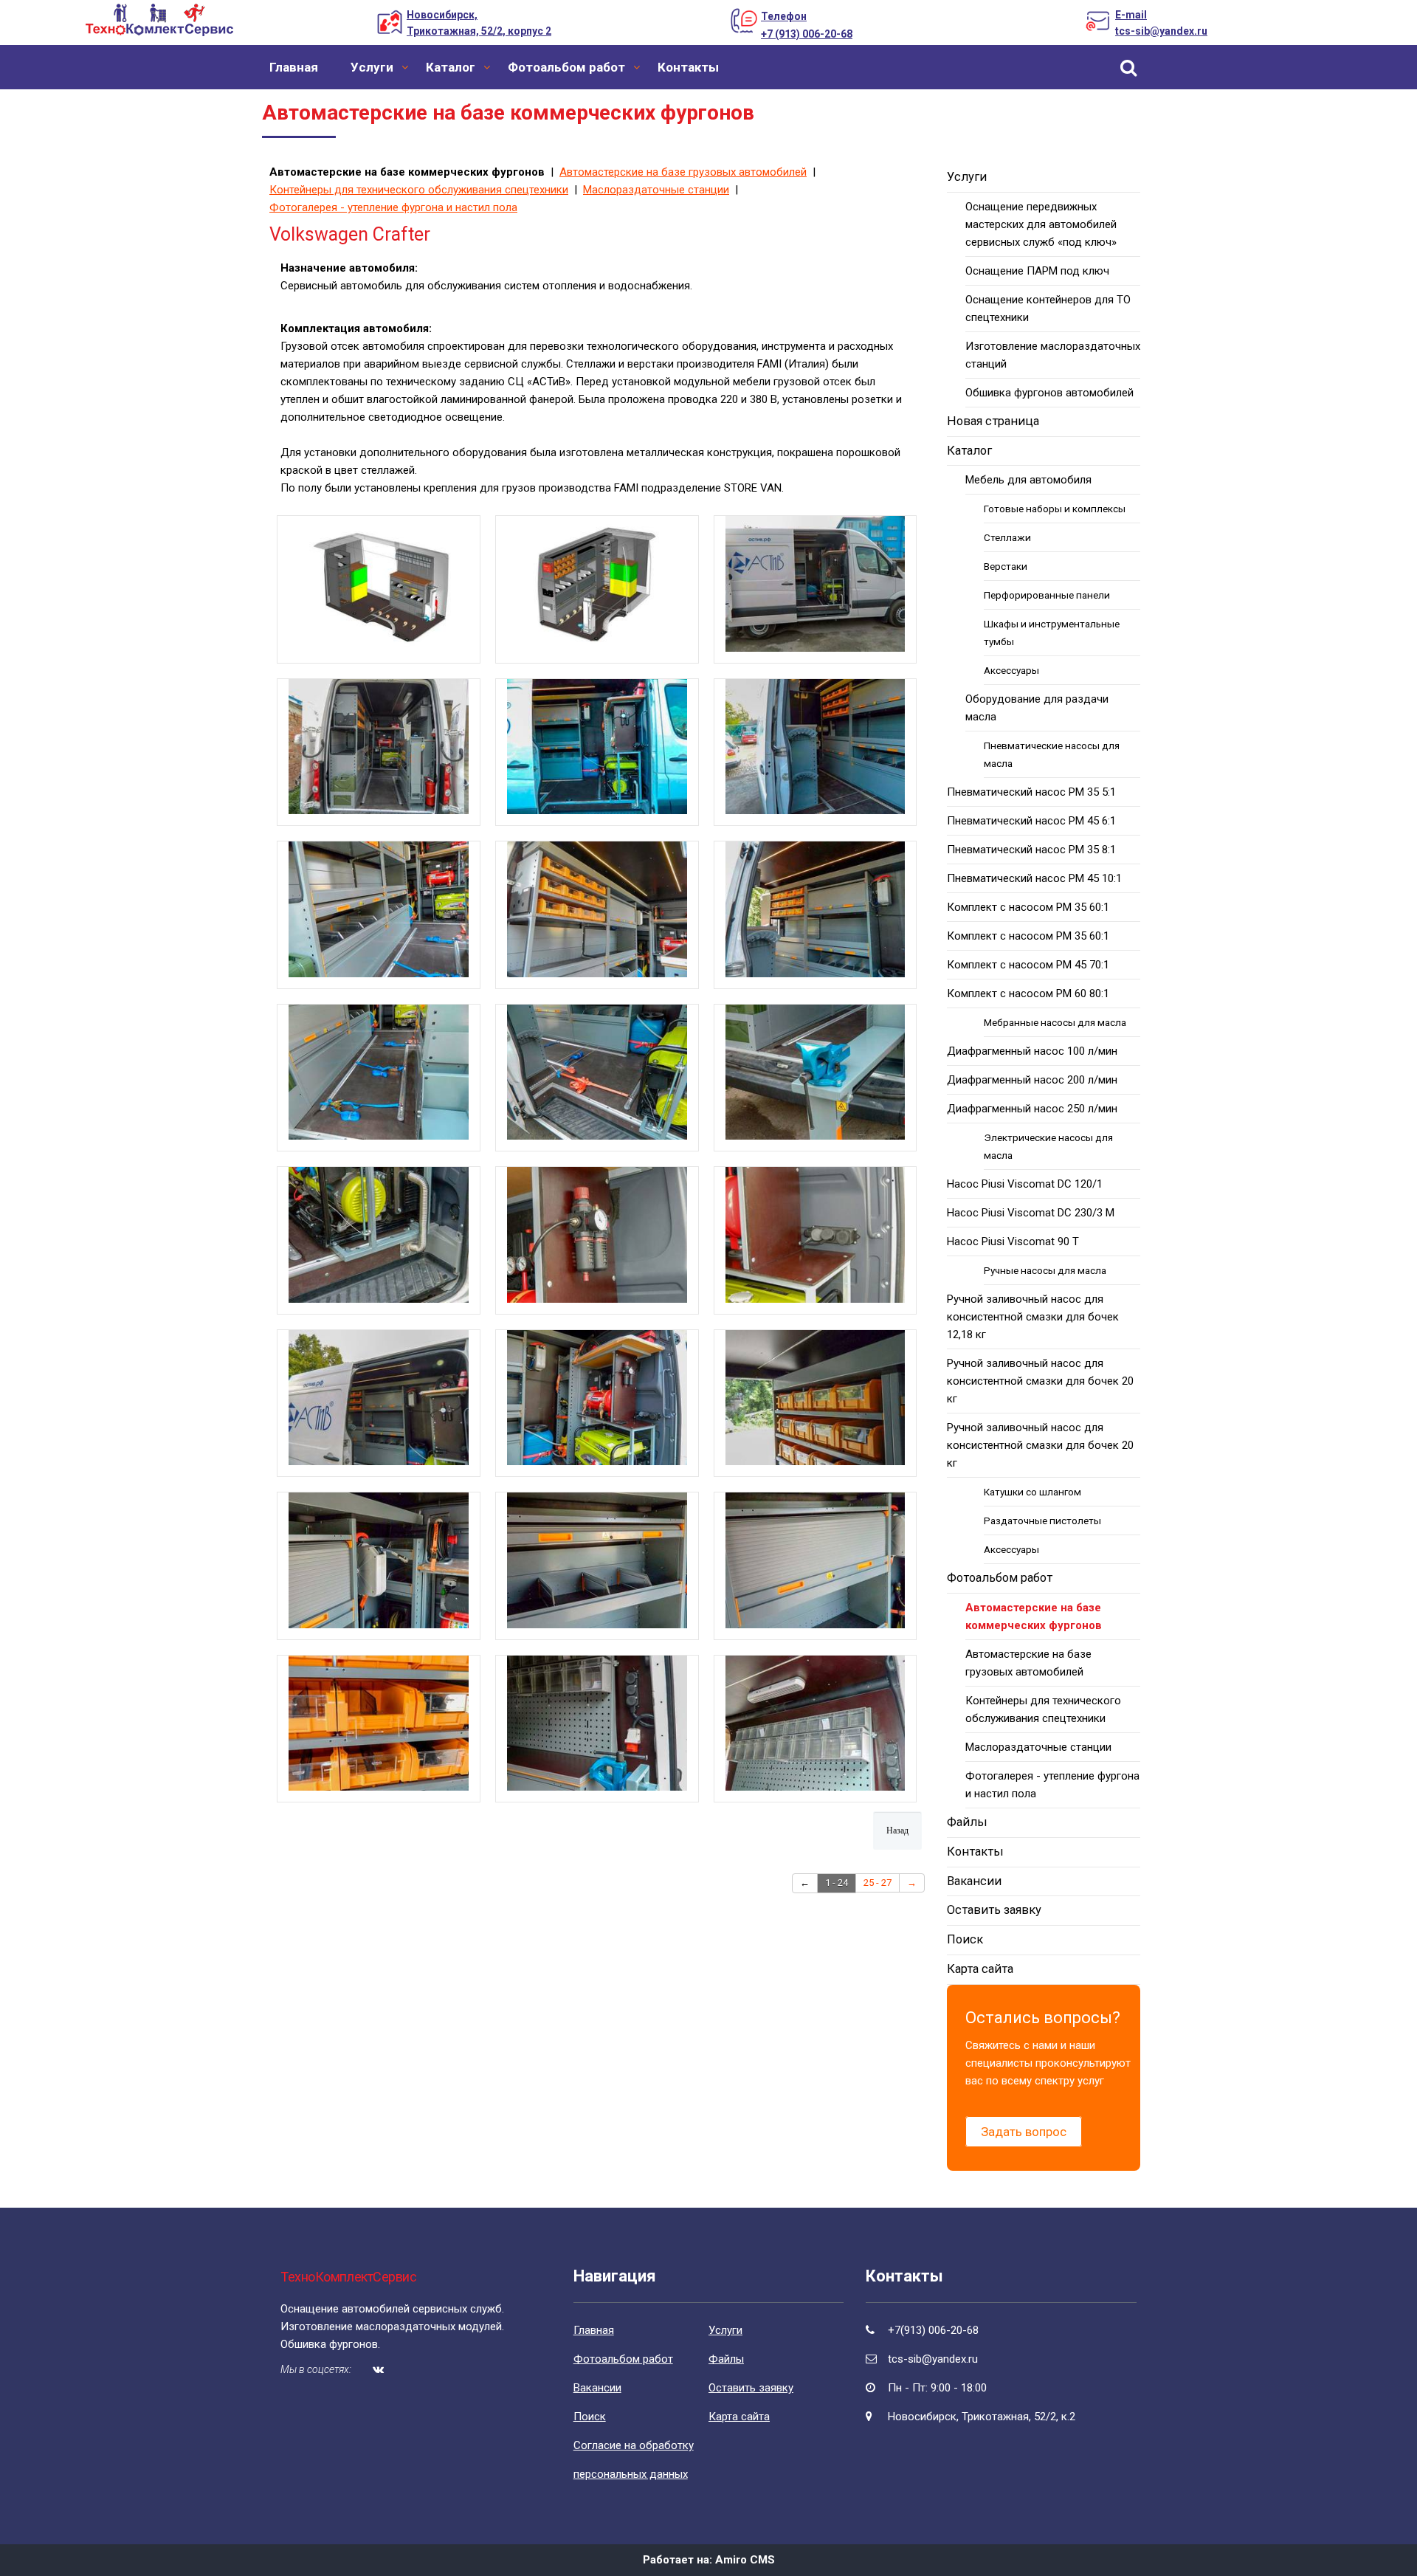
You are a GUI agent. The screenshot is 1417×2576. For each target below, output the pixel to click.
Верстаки (1006, 566)
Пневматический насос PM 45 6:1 (1031, 821)
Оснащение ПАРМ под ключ (1037, 271)
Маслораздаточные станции (656, 190)
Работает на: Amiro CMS (709, 2560)
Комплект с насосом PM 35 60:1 (1028, 907)
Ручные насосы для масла (1045, 1270)
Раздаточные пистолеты (1042, 1521)
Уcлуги (372, 67)
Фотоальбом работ (566, 67)
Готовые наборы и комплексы (1055, 509)
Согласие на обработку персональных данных (634, 2460)
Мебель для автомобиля (1028, 480)
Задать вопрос (1024, 2132)
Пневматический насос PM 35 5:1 (1031, 792)
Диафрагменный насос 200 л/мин (1032, 1080)
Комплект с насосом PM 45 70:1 (1028, 965)
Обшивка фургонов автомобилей (1049, 393)
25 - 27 (878, 1883)
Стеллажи (1007, 537)
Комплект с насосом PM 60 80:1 (1028, 993)
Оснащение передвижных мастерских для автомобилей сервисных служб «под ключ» (1041, 224)
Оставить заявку (994, 1910)
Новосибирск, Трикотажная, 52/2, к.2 (982, 2417)
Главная (294, 67)
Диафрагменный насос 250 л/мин (1032, 1109)
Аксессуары (1011, 670)
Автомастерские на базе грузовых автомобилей (683, 172)
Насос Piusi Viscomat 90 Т (1013, 1241)
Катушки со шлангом (1032, 1492)
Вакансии (974, 1881)
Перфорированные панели (1047, 595)
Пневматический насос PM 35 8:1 (1031, 850)
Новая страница (993, 421)
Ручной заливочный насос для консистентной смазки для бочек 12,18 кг (1033, 1317)
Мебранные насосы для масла (1055, 1022)
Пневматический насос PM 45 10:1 (1034, 878)
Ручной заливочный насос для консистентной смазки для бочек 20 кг (1040, 1381)
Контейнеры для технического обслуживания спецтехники (419, 190)
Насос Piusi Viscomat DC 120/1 (1025, 1184)
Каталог (451, 67)
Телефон (784, 16)
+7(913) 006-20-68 (933, 2330)
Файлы (967, 1822)
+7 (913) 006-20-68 (807, 34)
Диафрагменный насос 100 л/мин (1032, 1051)
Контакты (688, 67)
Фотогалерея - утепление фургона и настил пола (393, 207)
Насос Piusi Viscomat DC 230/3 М (1031, 1213)
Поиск (965, 1939)
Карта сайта (980, 1969)
